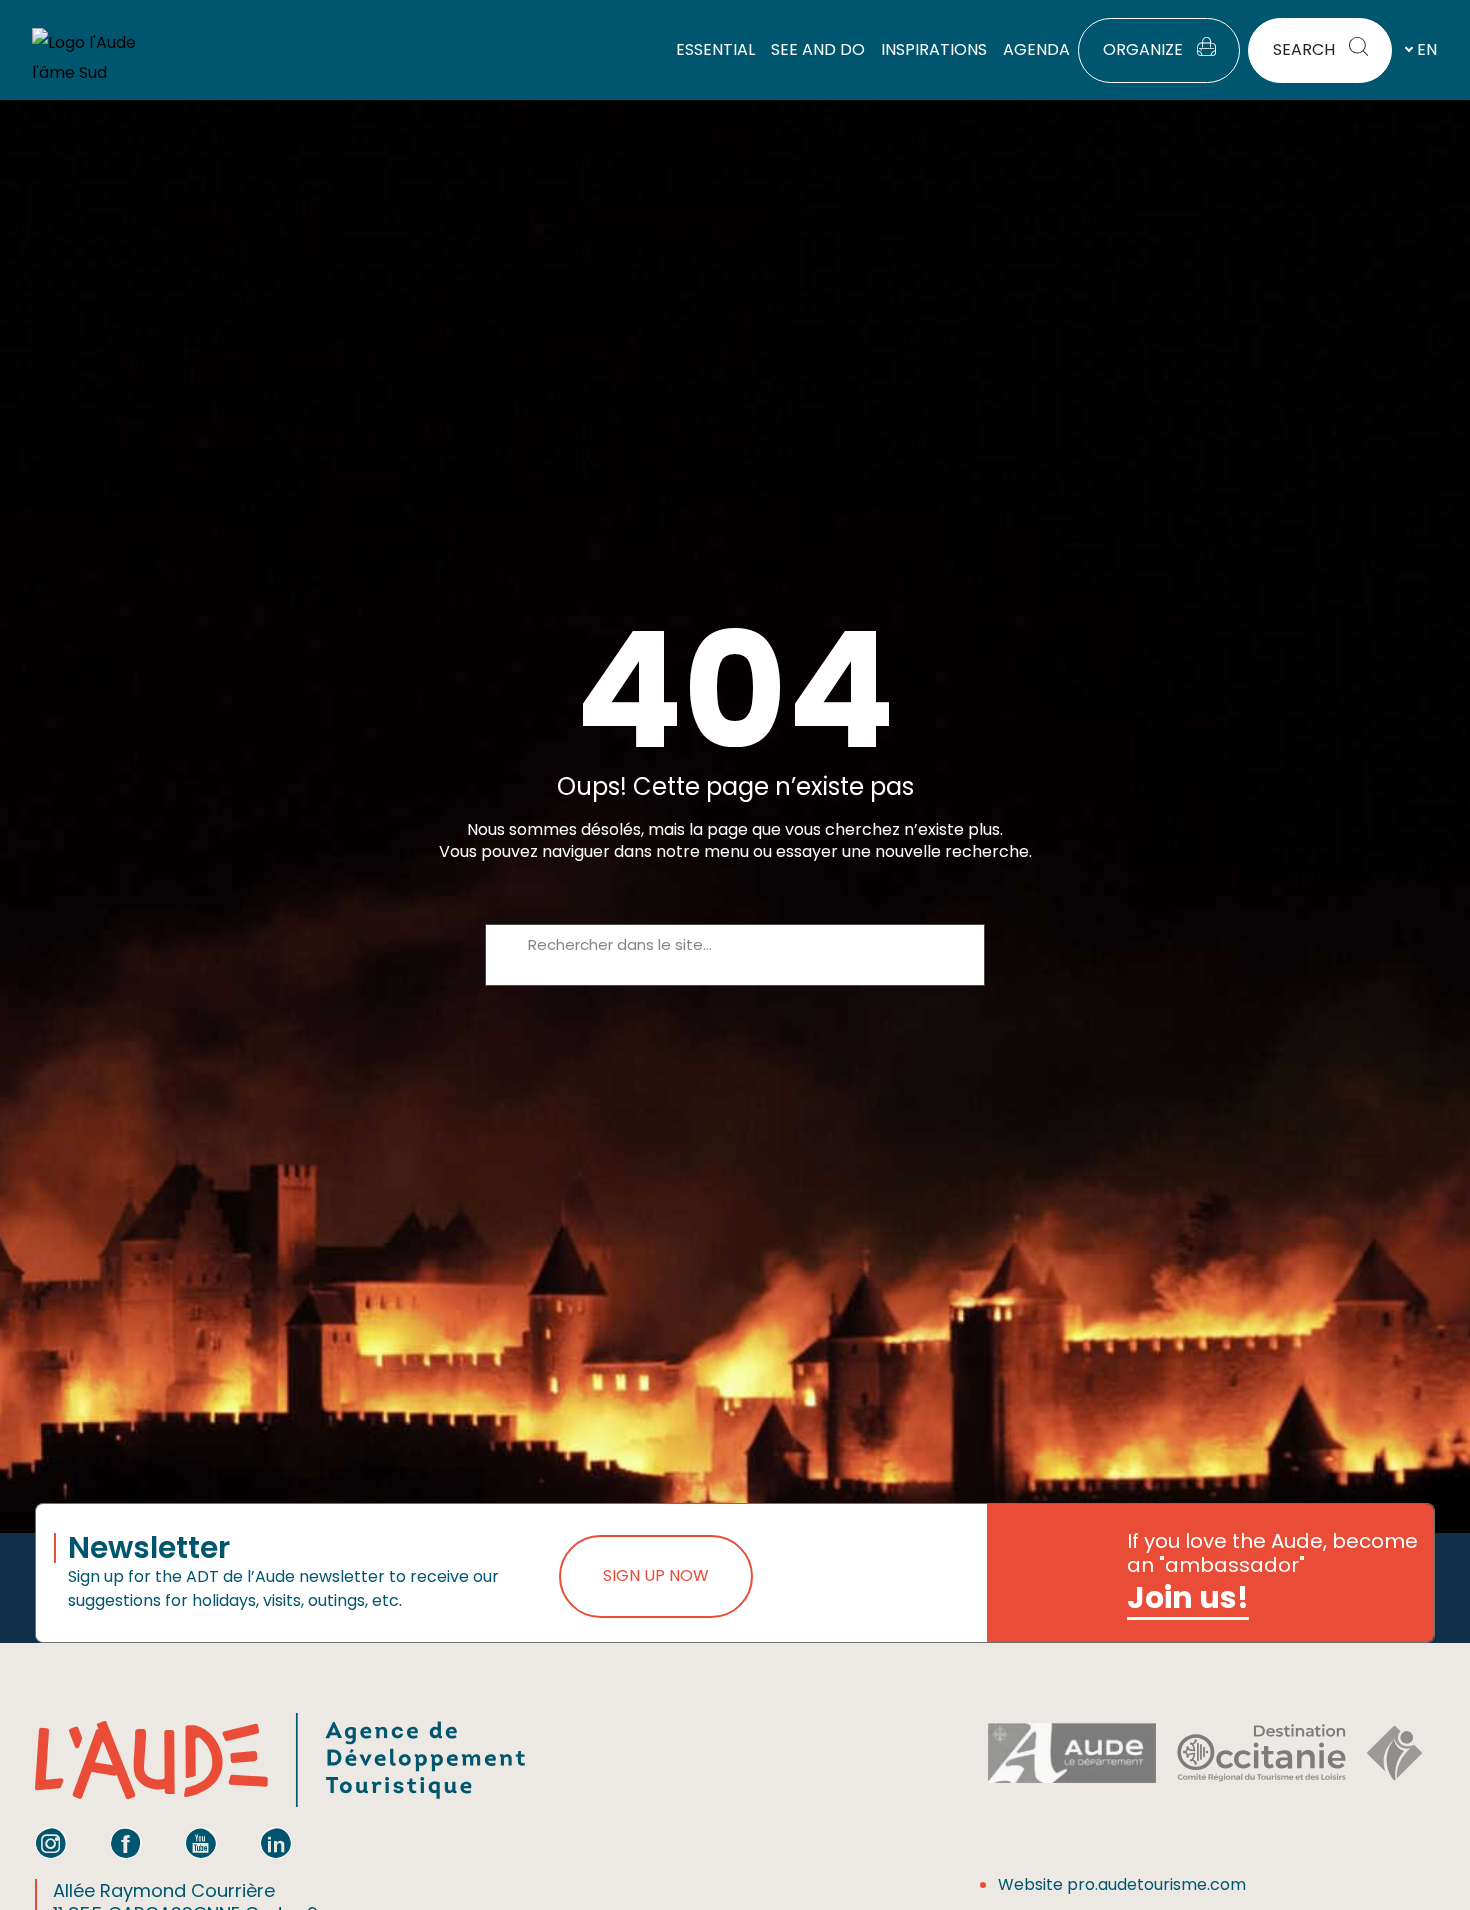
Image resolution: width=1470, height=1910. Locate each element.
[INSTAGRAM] (51, 1843)
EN (1427, 49)
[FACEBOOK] (126, 1843)
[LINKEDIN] (276, 1843)
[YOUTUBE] (201, 1843)
